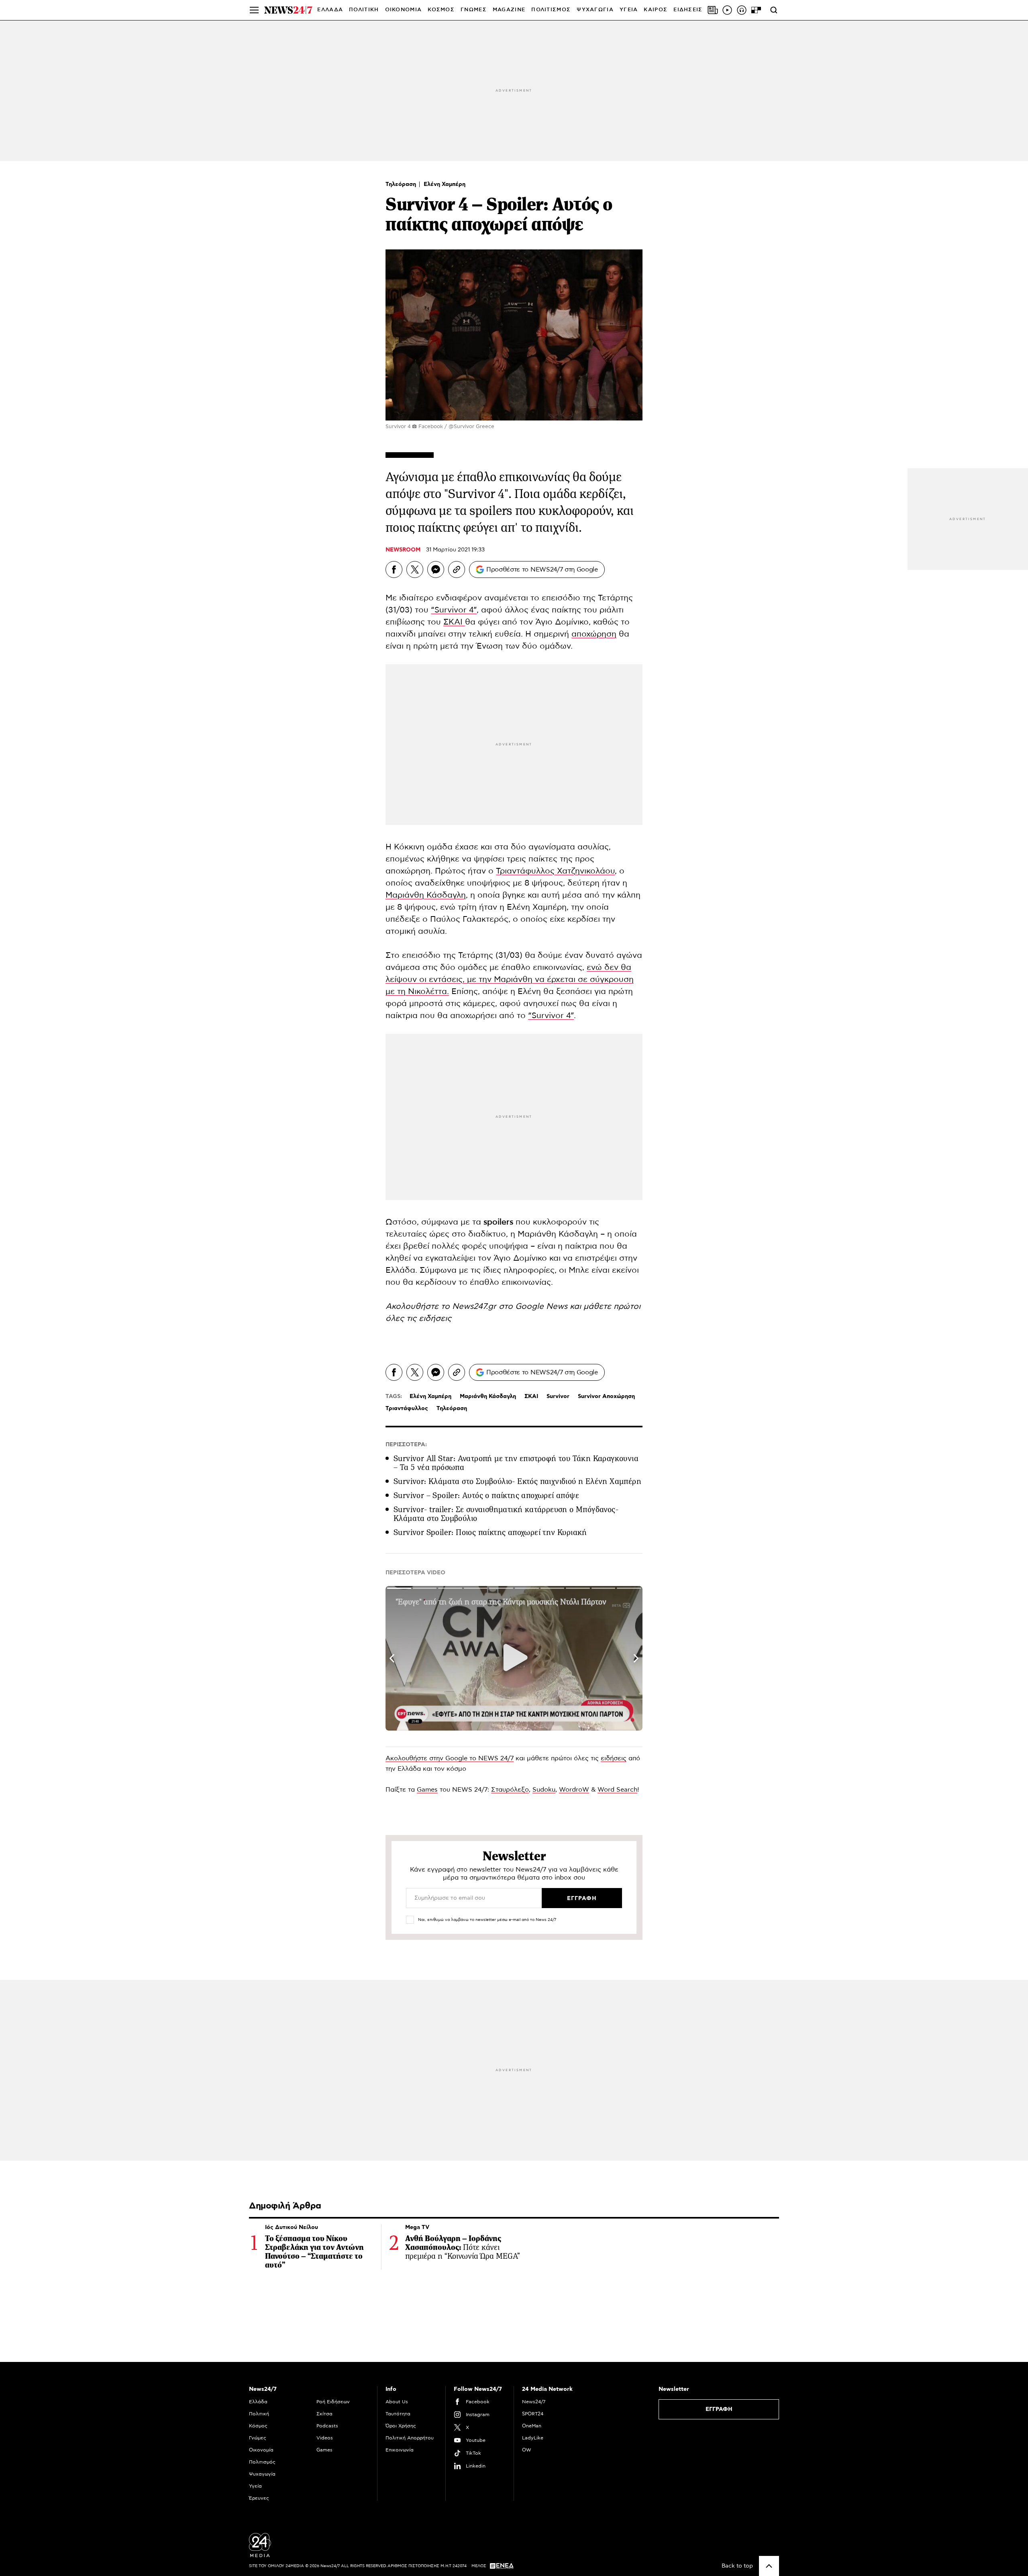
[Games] (756, 10)
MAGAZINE (509, 10)
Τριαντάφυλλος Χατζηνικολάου (555, 871)
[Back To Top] (769, 2566)
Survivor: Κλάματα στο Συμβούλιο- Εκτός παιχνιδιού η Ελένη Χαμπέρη (517, 1481)
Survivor (558, 1396)
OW (527, 2450)
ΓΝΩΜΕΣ (474, 10)
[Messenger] (436, 569)
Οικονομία (261, 2450)
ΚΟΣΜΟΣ (441, 10)
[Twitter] (415, 569)
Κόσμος (258, 2426)
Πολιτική (259, 2414)
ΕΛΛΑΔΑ (330, 10)
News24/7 (534, 2402)
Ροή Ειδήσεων (333, 2402)
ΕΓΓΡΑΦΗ (719, 2409)
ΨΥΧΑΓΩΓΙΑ (595, 10)
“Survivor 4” (454, 610)
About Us (397, 2402)
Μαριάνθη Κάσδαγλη (426, 895)
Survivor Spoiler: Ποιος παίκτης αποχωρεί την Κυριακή (490, 1532)
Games (427, 1790)
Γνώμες (258, 2438)
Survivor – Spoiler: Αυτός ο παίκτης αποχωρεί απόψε (486, 1495)
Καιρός (656, 10)
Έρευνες (259, 2498)
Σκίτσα (324, 2414)
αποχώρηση (594, 634)
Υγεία (255, 2486)
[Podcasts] (742, 10)
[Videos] (727, 10)
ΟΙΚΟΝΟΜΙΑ (404, 10)
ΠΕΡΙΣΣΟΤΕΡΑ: (406, 1445)
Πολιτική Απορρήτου (410, 2438)
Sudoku (544, 1790)
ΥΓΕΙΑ (629, 10)
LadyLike (533, 2438)
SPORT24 (533, 2414)
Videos (325, 2438)
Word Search (617, 1790)
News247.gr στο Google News (511, 1306)
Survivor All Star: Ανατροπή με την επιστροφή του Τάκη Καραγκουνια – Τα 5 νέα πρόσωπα (516, 1463)
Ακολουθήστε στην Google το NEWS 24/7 (450, 1758)
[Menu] (254, 10)
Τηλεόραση (402, 184)
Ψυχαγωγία (262, 2474)
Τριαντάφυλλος (407, 1408)
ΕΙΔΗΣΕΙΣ (688, 10)
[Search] (774, 10)
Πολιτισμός (262, 2462)
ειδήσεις (435, 1319)
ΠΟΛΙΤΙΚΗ (364, 10)
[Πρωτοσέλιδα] (713, 10)
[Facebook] (394, 569)
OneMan (532, 2426)
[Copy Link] (457, 569)
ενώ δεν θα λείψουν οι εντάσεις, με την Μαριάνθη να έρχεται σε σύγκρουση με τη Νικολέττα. (510, 980)
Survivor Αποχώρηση (606, 1396)
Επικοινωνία (400, 2450)
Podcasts (327, 2426)
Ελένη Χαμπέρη (445, 184)
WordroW (574, 1790)
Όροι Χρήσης (401, 2426)
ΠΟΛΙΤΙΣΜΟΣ (551, 10)
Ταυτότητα (398, 2414)
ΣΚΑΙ (454, 622)
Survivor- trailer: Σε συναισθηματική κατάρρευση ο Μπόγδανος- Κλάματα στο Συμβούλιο (506, 1514)
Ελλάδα (258, 2402)
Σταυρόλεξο (510, 1790)
